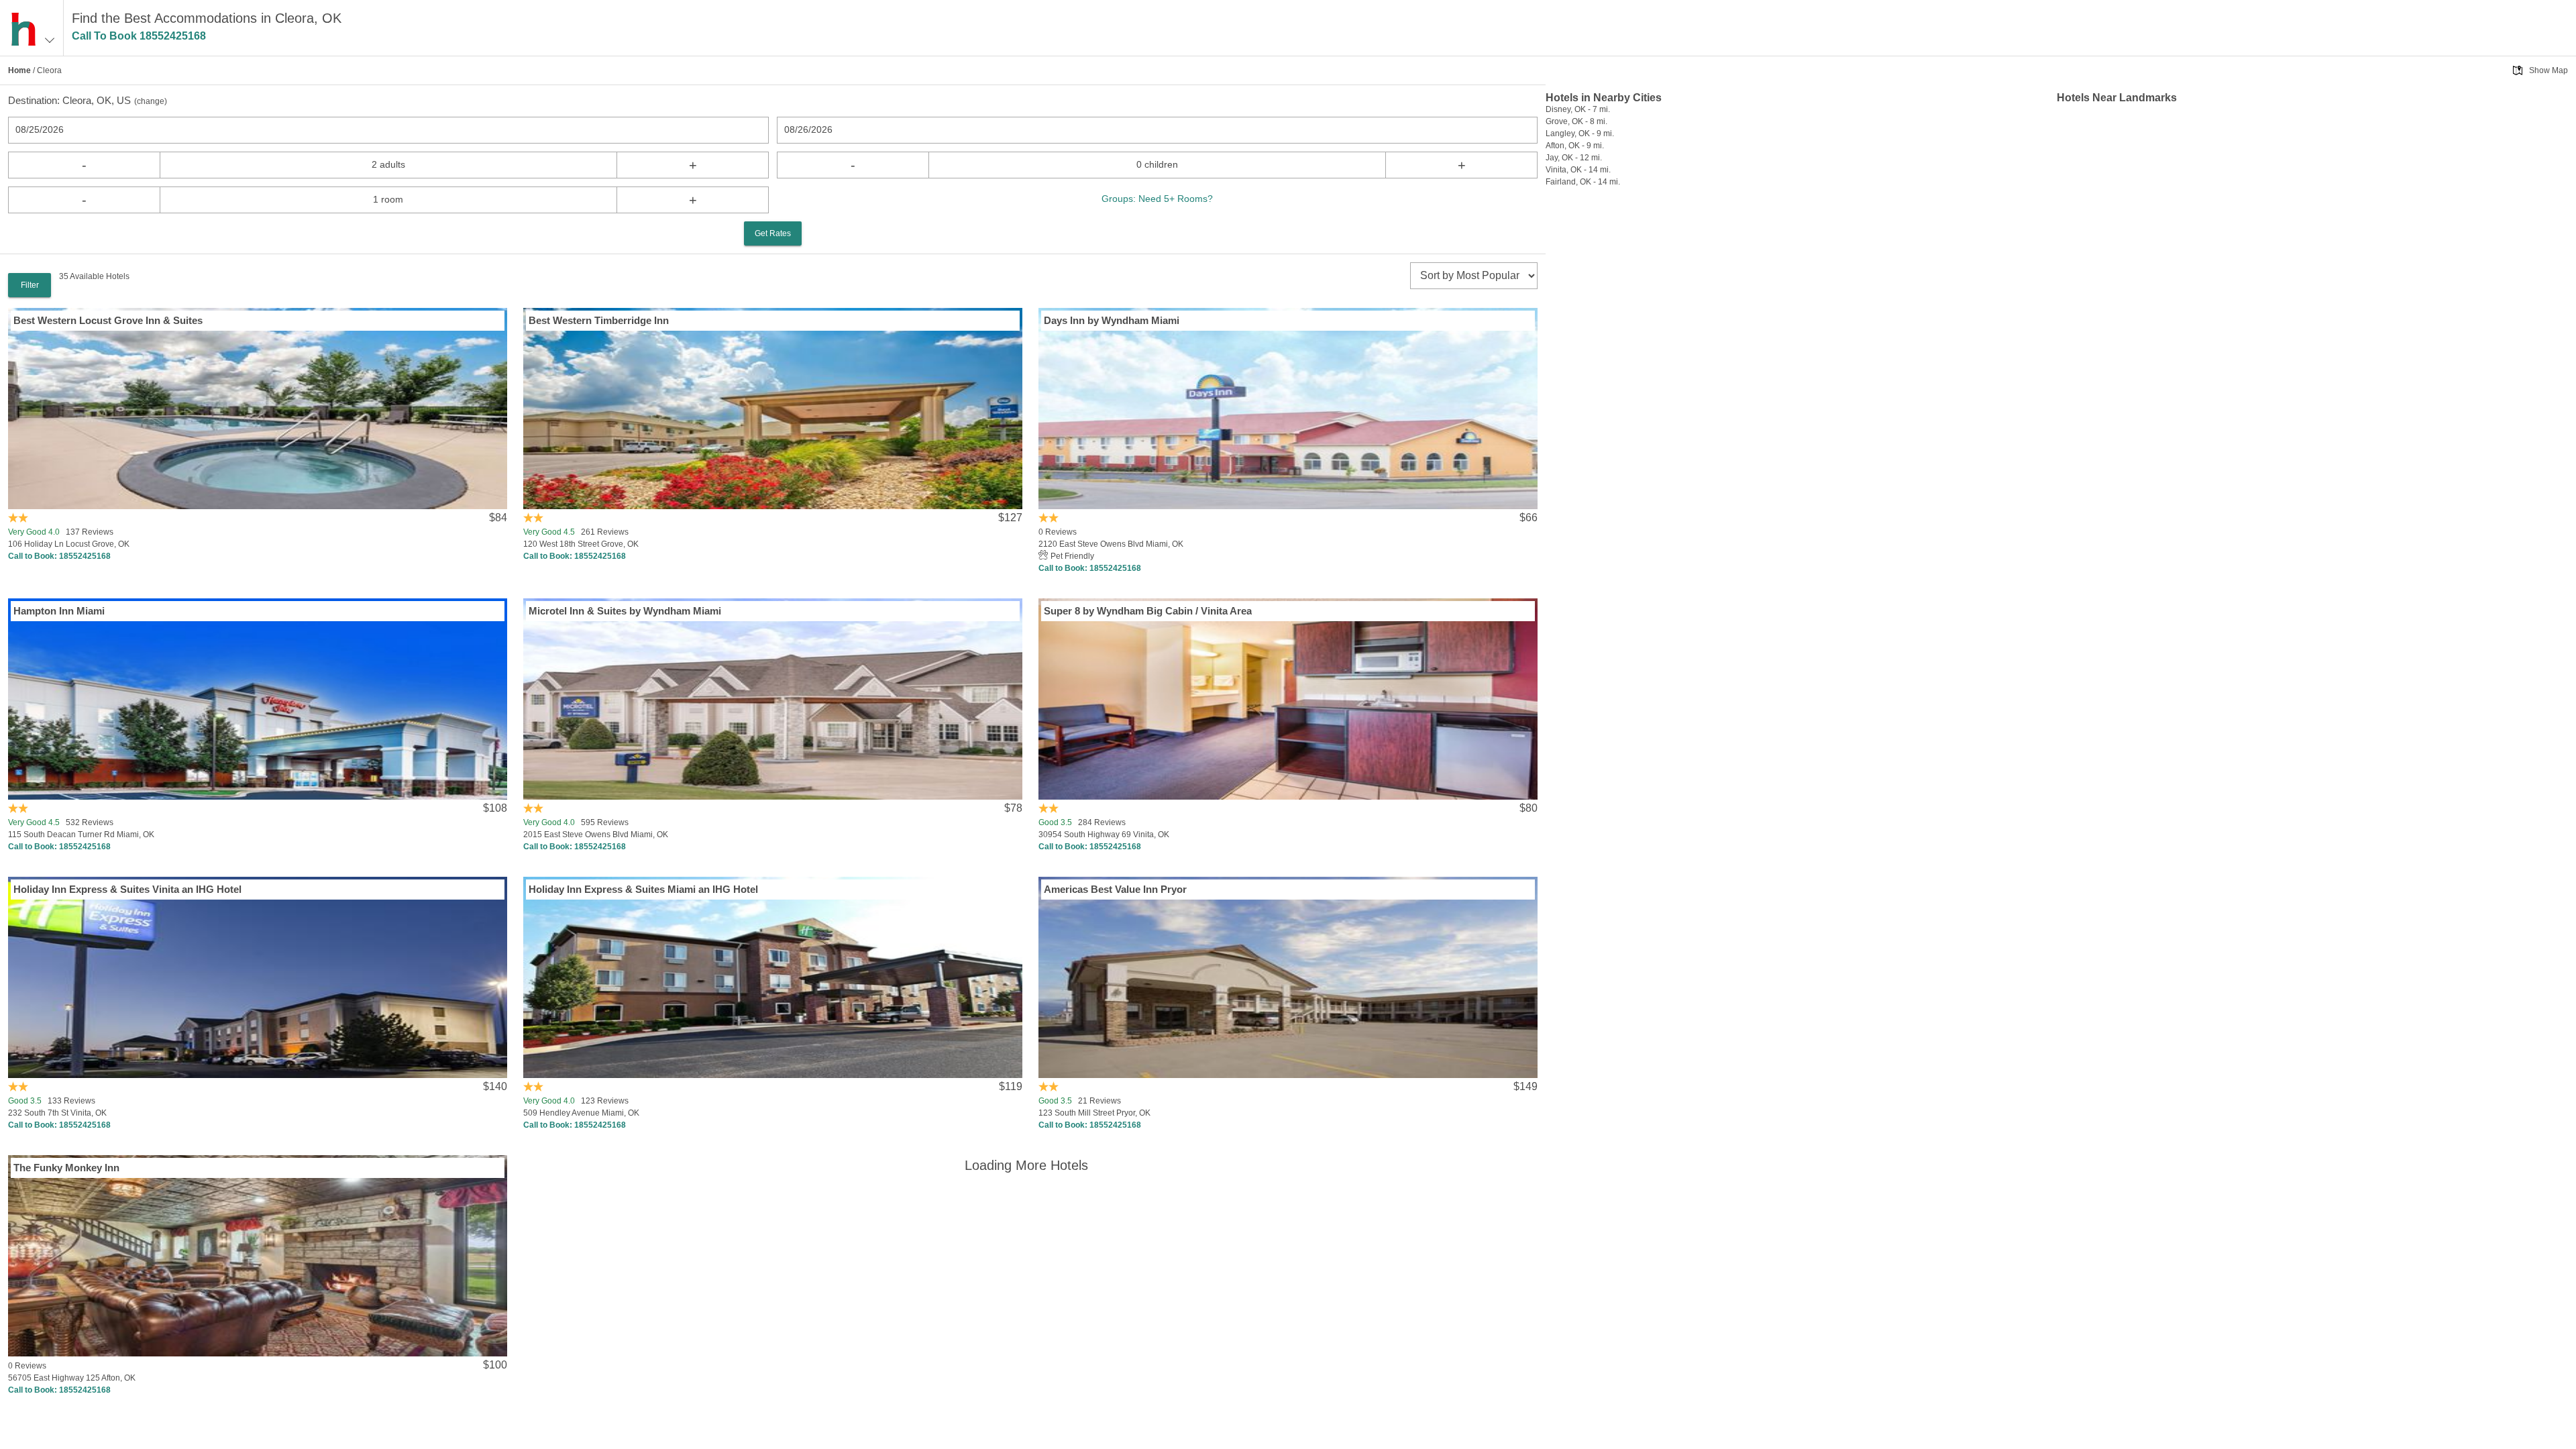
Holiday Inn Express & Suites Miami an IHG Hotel (643, 889)
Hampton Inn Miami (59, 611)
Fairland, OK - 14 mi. (1583, 182)
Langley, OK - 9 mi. (1580, 133)
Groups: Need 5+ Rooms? (1157, 199)
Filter (30, 285)
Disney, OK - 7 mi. (1578, 109)
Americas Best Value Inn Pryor (1115, 889)
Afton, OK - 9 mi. (1575, 146)
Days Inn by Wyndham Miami (1112, 320)
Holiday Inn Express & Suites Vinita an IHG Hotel (127, 889)
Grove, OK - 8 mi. (1576, 121)
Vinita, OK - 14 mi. (1578, 170)
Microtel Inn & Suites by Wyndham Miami (625, 611)
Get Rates (773, 233)
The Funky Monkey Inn (66, 1168)
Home (19, 70)
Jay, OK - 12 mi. (1574, 158)
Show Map (2548, 70)
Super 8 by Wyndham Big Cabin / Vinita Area (1148, 611)
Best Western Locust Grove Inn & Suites (108, 320)
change (151, 101)
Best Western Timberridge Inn (599, 320)
